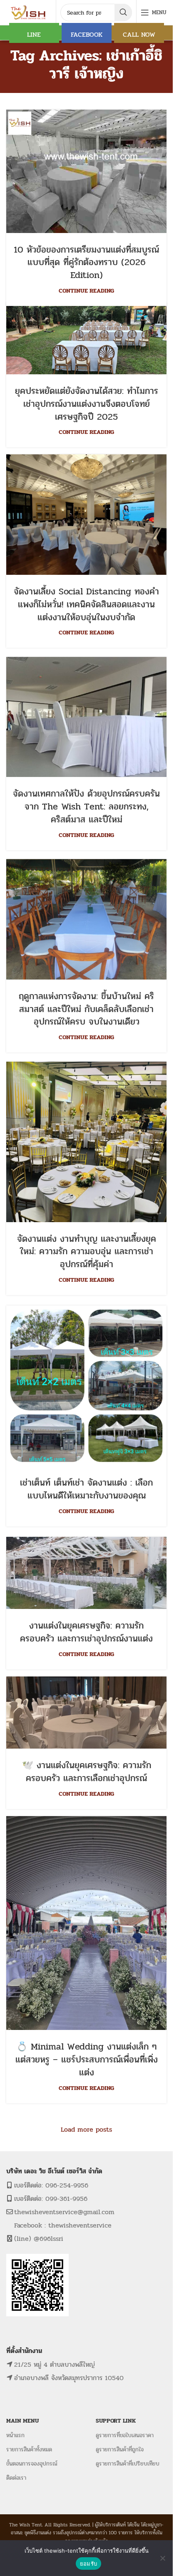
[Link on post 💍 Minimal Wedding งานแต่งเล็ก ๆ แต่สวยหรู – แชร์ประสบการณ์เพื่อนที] (86, 1923)
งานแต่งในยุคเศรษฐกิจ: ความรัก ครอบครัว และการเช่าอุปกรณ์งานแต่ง (86, 1632)
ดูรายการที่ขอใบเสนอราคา (125, 2435)
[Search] (123, 13)
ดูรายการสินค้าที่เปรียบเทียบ (128, 2464)
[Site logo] (29, 12)
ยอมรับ (88, 2563)
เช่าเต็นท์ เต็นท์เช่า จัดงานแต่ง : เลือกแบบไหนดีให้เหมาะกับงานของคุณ (86, 1489)
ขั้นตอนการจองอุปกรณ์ (32, 2464)
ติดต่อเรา (16, 2478)
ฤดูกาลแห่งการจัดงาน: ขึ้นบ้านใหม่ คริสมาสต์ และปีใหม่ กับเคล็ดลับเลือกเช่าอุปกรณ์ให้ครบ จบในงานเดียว (86, 1009)
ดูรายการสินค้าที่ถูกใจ (120, 2449)
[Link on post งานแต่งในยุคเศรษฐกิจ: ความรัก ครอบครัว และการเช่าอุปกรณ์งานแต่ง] (86, 1573)
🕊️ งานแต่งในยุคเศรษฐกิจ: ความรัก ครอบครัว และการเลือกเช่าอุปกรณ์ (87, 1772)
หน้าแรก (15, 2435)
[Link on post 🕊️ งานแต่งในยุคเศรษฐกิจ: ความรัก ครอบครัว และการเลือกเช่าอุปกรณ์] (86, 1713)
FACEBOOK (87, 34)
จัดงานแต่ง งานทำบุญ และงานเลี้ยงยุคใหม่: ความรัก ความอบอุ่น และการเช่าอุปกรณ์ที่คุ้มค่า (87, 1252)
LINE (34, 34)
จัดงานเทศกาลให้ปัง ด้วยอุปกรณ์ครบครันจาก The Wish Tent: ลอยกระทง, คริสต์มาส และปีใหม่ (86, 807)
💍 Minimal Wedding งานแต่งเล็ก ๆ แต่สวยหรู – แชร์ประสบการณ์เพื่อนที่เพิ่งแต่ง (87, 2060)
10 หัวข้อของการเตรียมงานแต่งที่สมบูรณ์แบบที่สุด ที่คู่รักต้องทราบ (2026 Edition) (86, 263)
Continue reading (86, 291)
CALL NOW (139, 34)
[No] (162, 2558)
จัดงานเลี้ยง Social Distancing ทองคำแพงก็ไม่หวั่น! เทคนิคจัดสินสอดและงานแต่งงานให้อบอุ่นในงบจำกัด (86, 604)
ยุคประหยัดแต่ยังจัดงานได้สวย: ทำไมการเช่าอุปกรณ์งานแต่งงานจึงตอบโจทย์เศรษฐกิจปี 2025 (87, 404)
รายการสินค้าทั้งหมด (29, 2449)
